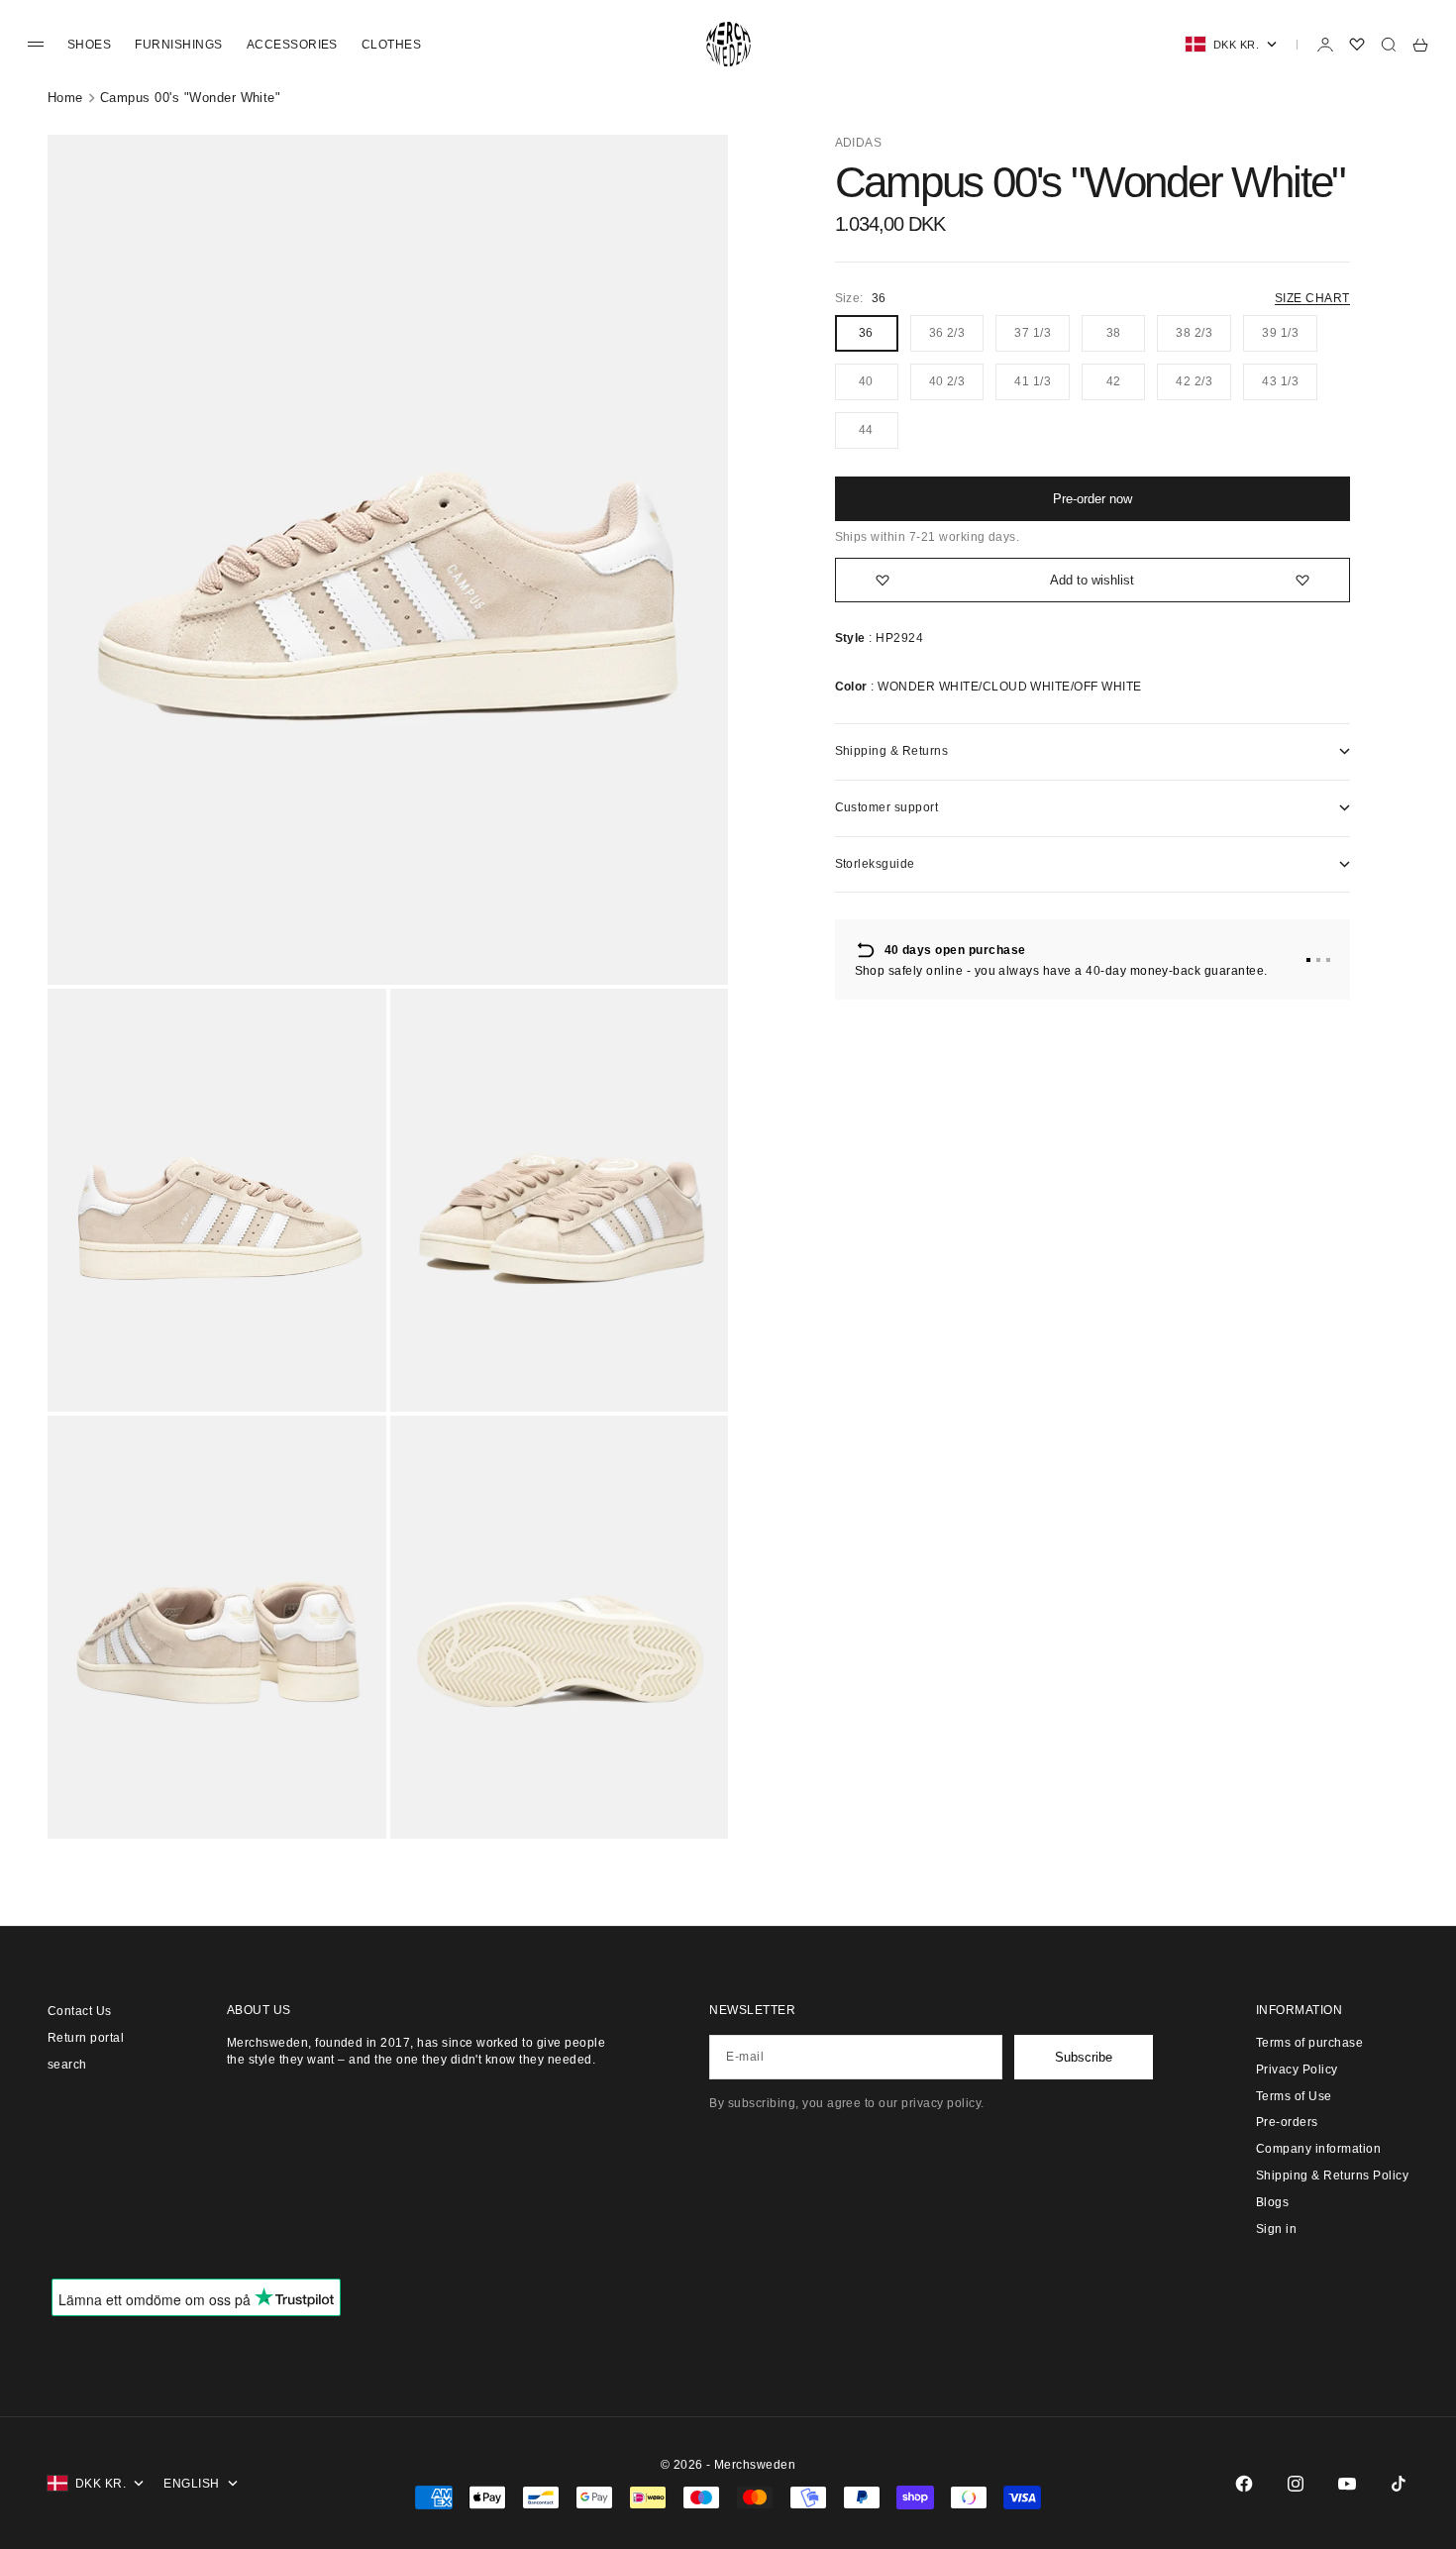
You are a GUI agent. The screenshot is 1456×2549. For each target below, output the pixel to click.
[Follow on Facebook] (1244, 2484)
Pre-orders (1287, 2122)
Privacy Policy (1297, 2070)
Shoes (89, 45)
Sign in (1276, 2229)
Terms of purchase (1309, 2043)
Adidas (859, 143)
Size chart (1312, 298)
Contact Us (80, 2011)
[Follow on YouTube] (1347, 2484)
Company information (1318, 2149)
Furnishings (178, 45)
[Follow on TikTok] (1399, 2484)
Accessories (292, 45)
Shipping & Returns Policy (1332, 2176)
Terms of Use (1294, 2096)
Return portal (86, 2038)
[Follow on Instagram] (1296, 2484)
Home (65, 98)
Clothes (391, 45)
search (67, 2065)
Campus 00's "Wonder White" (190, 98)
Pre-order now (1092, 499)
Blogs (1272, 2202)
